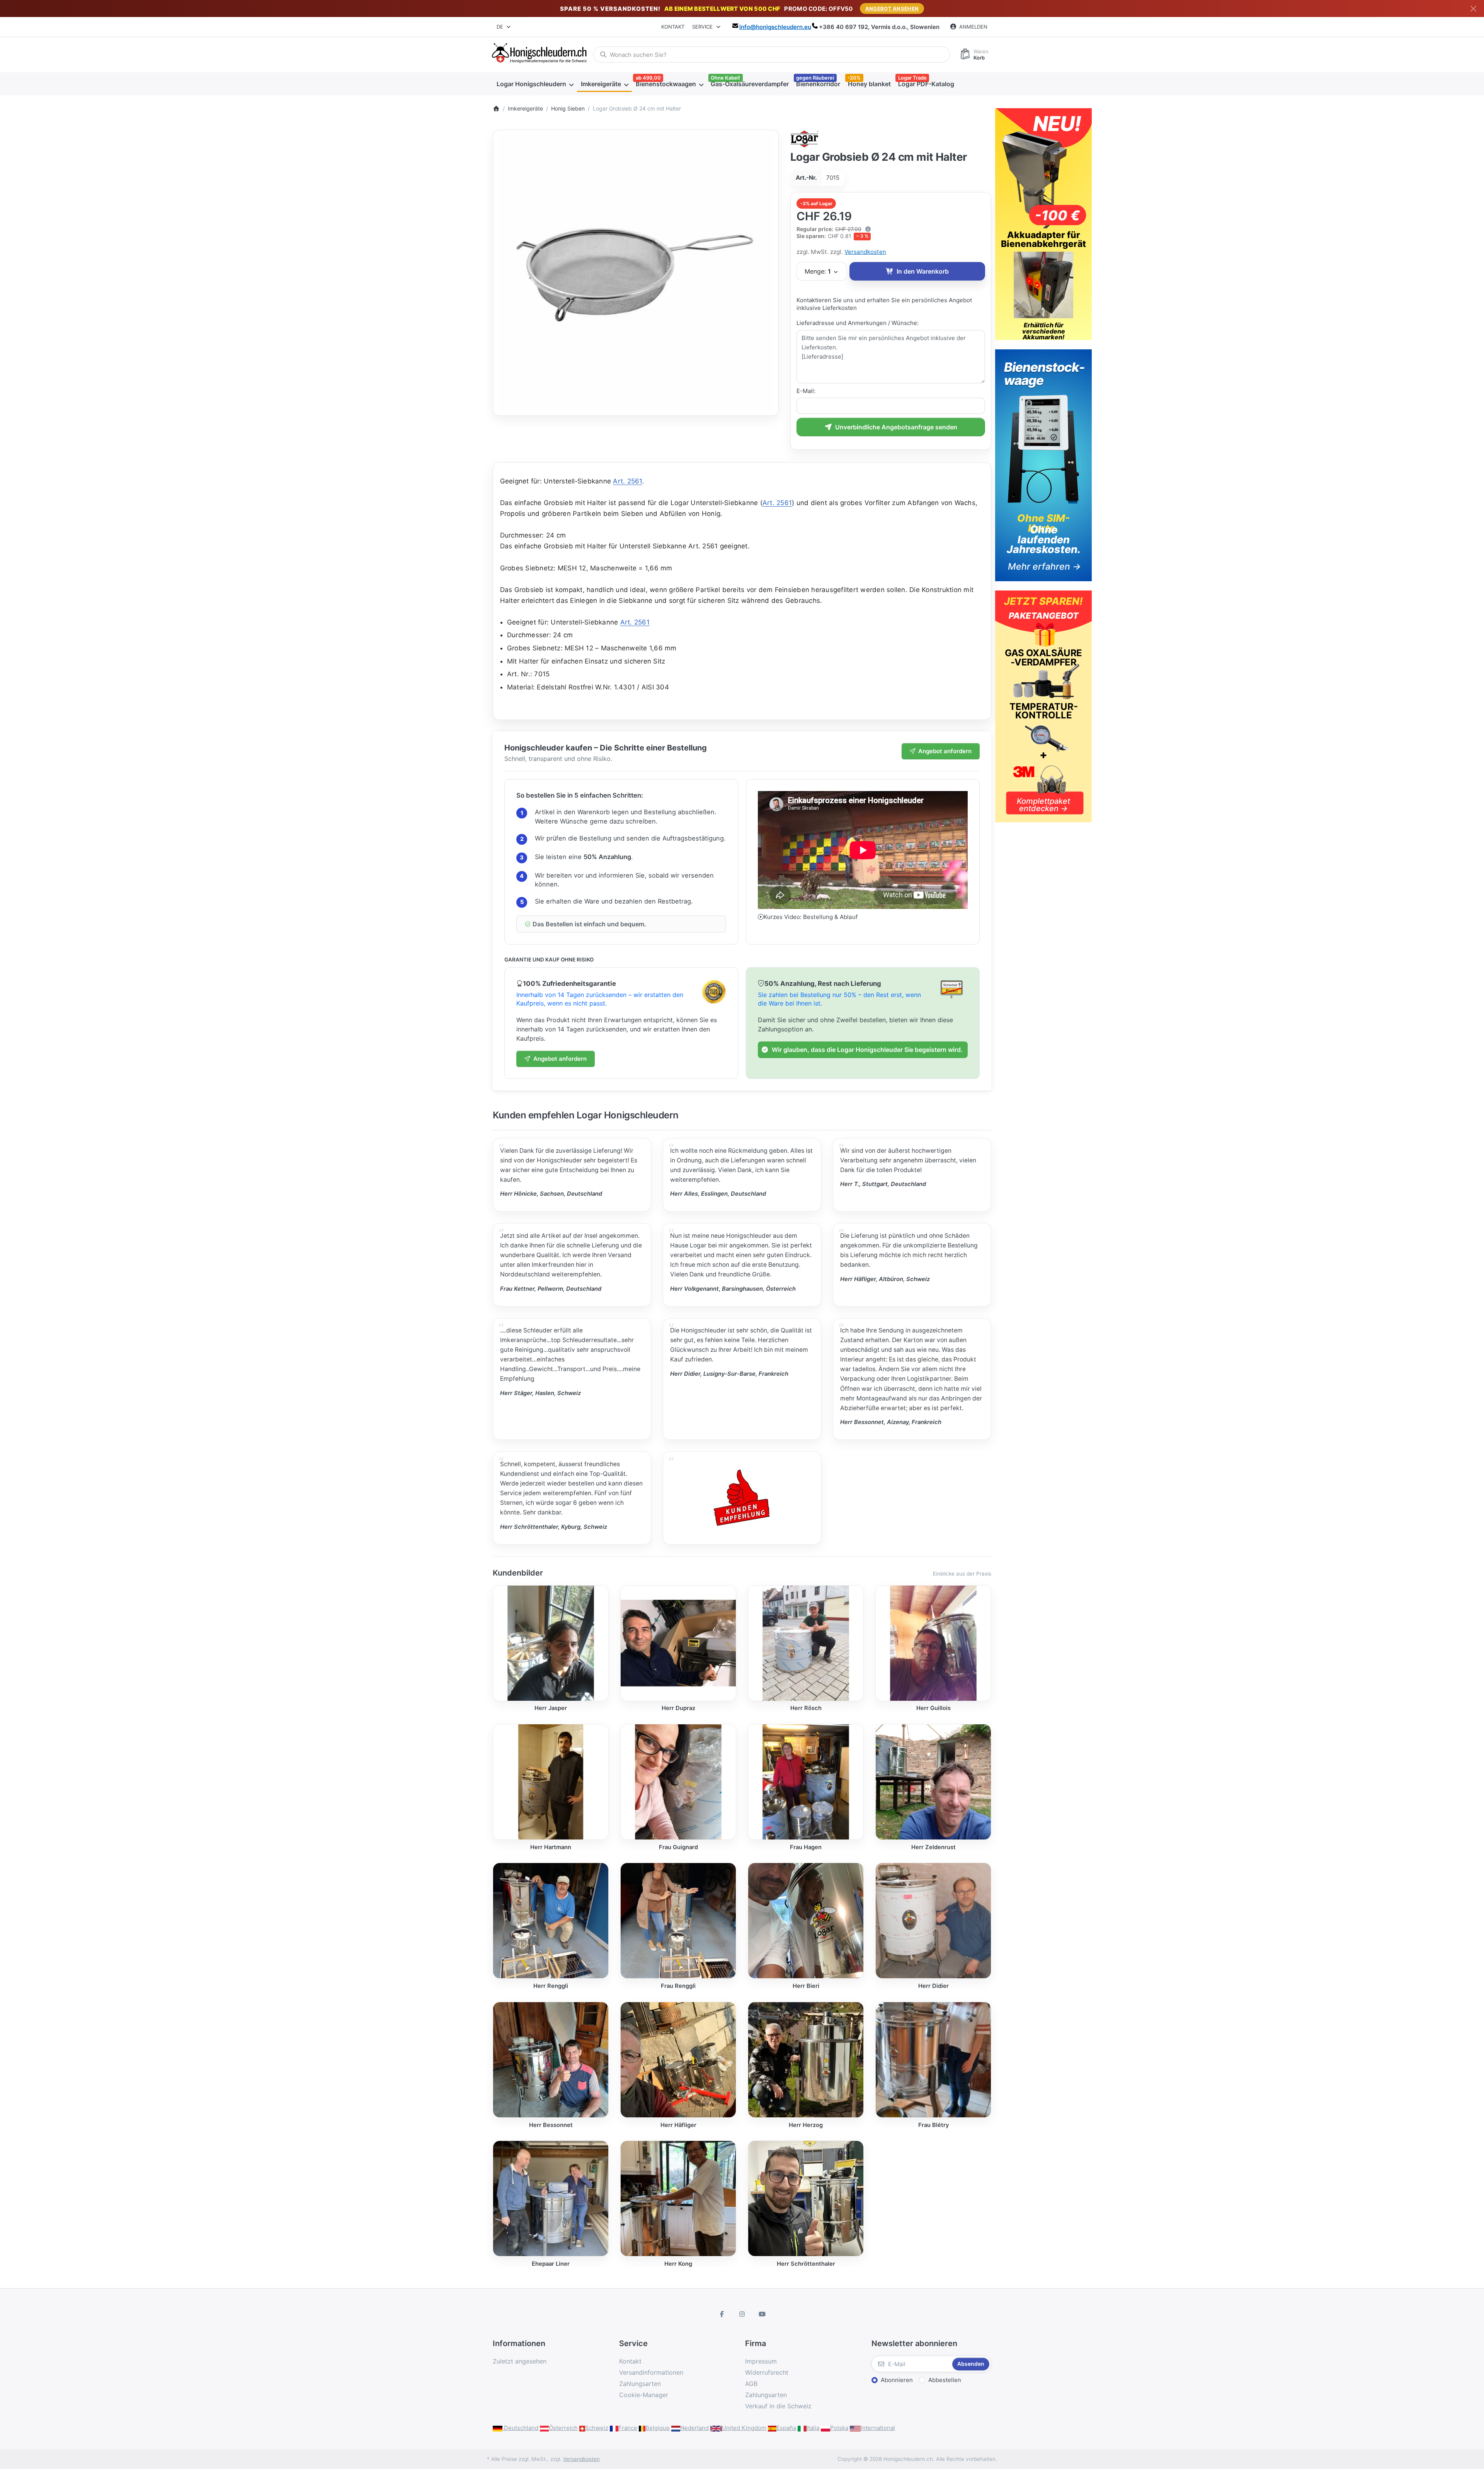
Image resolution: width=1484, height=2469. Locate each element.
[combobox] (504, 27)
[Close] (1473, 9)
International (878, 2428)
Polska (839, 2428)
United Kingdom (744, 2428)
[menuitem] (535, 84)
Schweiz (597, 2428)
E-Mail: (806, 391)
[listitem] (636, 273)
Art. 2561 (627, 481)
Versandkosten (865, 252)
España (786, 2428)
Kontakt (673, 27)
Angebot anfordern (945, 751)
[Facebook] (722, 2314)
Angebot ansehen (892, 9)
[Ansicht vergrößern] (636, 273)
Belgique (658, 2428)
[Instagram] (742, 2314)
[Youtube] (762, 2314)
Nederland (694, 2428)
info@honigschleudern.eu (775, 27)
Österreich (563, 2428)
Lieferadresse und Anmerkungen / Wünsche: (858, 323)
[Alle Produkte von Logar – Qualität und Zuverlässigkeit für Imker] (805, 138)
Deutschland (520, 2428)
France (628, 2428)
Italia (813, 2428)
